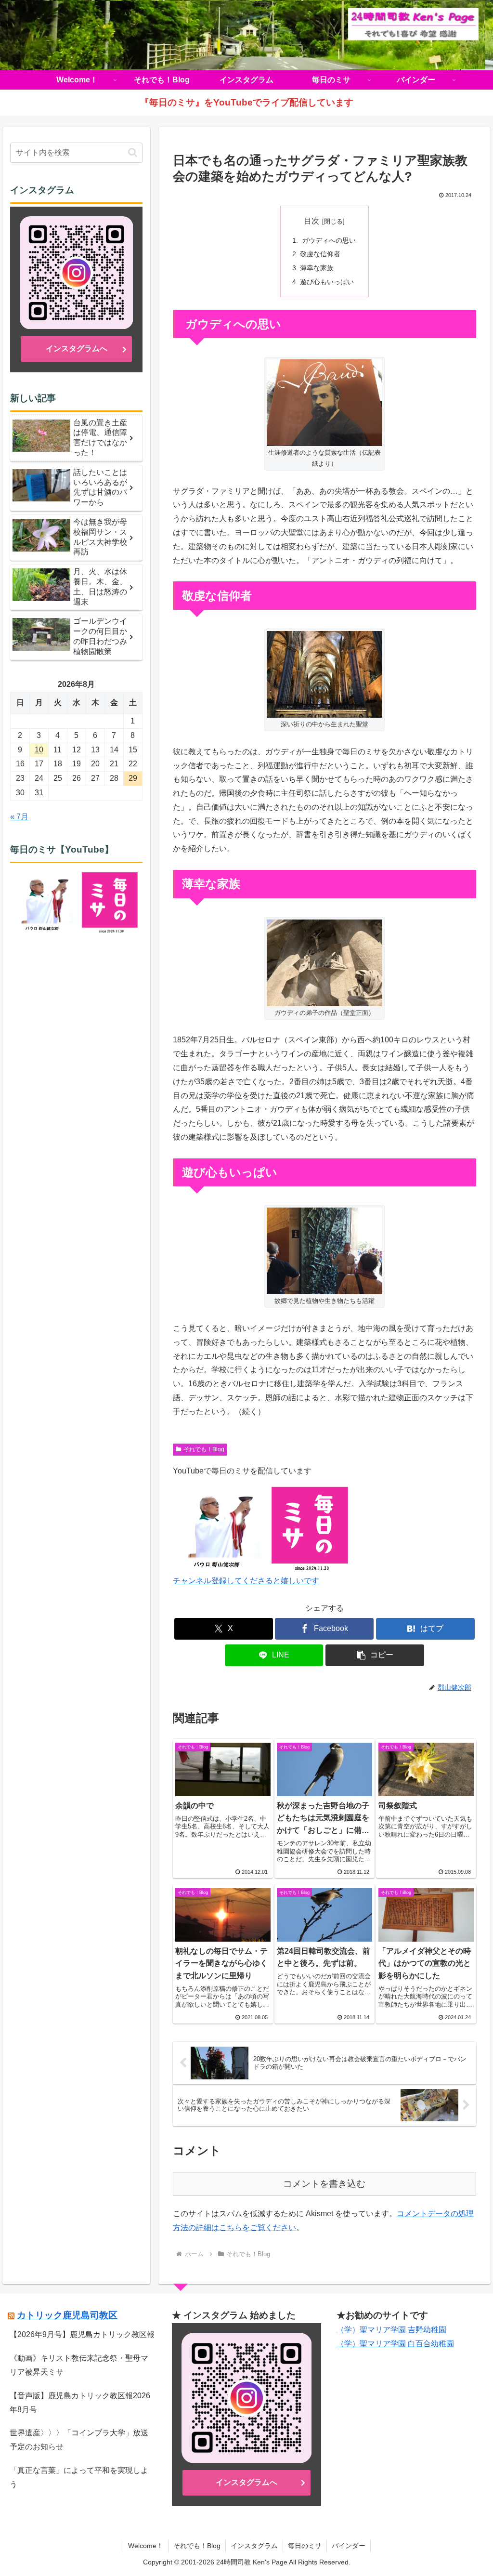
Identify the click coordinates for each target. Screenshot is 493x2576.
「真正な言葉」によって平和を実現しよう (79, 2477)
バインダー (349, 2546)
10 (39, 750)
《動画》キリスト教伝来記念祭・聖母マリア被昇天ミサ (79, 2365)
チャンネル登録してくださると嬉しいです (246, 1581)
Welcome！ (146, 2546)
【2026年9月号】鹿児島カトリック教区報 (82, 2334)
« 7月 (19, 817)
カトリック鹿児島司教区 (67, 2315)
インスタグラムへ (77, 348)
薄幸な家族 (317, 268)
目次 (311, 221)
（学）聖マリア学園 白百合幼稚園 (395, 2344)
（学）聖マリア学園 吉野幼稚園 (391, 2330)
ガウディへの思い (328, 240)
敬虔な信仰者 (320, 254)
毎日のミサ (305, 2546)
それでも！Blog (204, 1449)
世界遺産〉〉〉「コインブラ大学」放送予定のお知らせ (79, 2440)
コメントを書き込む (324, 2184)
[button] (375, 1655)
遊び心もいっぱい (327, 282)
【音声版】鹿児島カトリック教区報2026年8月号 (80, 2403)
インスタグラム (254, 2546)
